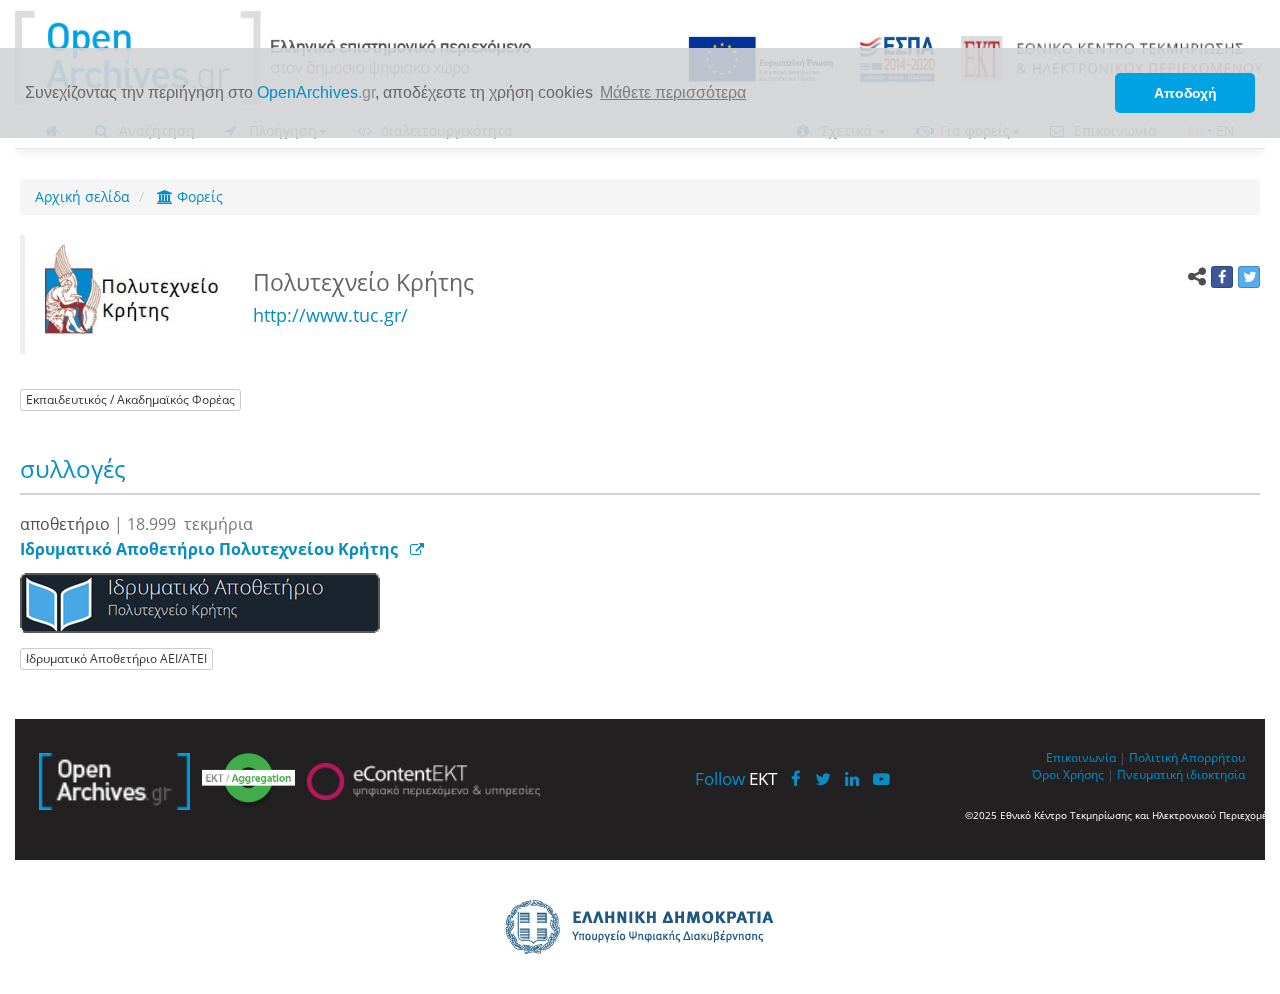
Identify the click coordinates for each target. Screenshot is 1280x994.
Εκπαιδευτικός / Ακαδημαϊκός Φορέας (130, 399)
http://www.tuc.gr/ (330, 315)
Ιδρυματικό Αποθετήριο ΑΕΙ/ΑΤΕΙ (116, 658)
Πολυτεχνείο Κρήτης (366, 282)
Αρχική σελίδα (82, 196)
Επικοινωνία (1081, 757)
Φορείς (198, 196)
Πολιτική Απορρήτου (1187, 757)
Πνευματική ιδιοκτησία (1181, 774)
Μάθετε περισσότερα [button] (673, 92)
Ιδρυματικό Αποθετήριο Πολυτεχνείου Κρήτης (209, 549)
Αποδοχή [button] (1185, 93)
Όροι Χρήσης (1068, 774)
